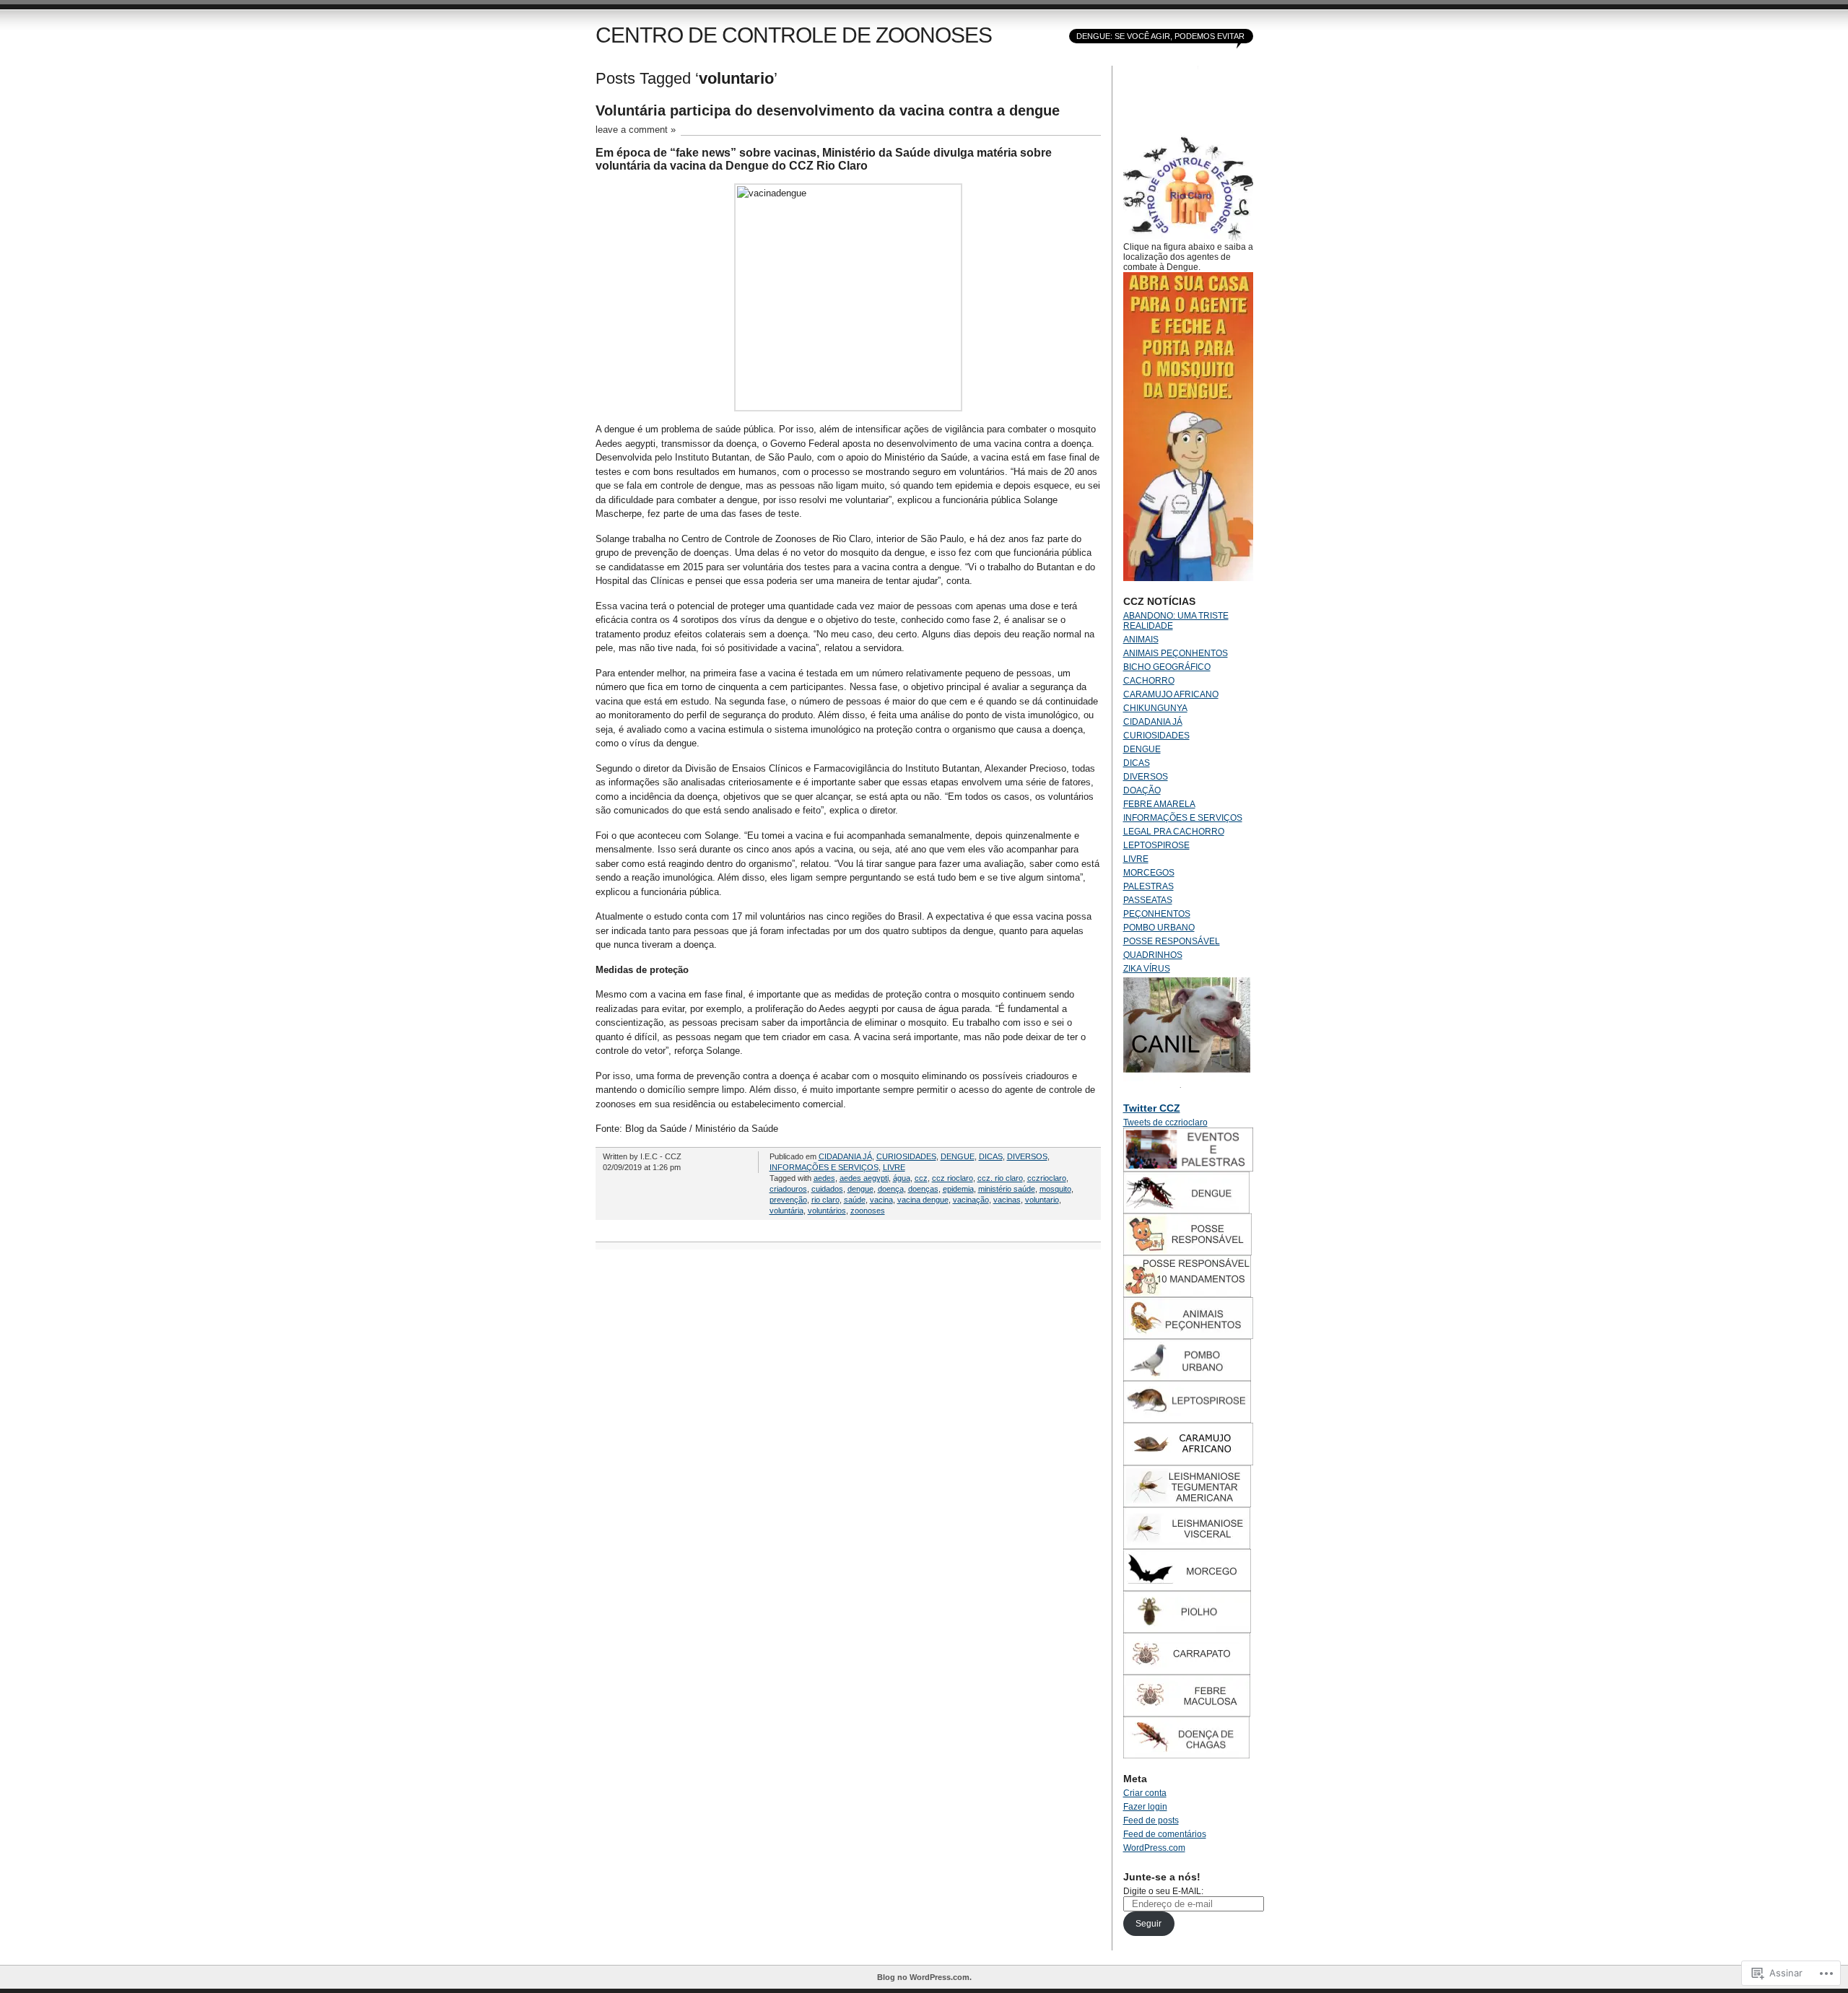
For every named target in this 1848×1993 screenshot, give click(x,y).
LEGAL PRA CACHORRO (1174, 832)
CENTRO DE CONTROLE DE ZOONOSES (794, 35)
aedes (824, 1178)
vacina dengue (923, 1200)
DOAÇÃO (1142, 790)
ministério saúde (1007, 1189)
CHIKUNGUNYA (1155, 708)
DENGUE (958, 1156)
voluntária (786, 1211)
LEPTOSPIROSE (1156, 845)
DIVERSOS (1027, 1156)
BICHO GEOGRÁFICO (1167, 667)
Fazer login (1145, 1807)
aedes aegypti (864, 1178)
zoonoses (868, 1211)
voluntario (1042, 1200)
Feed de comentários (1165, 1834)
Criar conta (1145, 1793)
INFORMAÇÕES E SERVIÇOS (824, 1167)
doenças (923, 1189)
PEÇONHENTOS (1157, 914)
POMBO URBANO (1159, 928)
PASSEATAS (1148, 900)
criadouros (788, 1189)
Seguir (1149, 1924)
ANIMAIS (1141, 640)
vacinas (1007, 1200)
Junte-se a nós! (1162, 1877)
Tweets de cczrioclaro (1165, 1122)
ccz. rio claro (1000, 1178)
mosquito (1055, 1189)
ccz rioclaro (953, 1178)
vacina (881, 1200)
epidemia (958, 1189)
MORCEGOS (1149, 873)
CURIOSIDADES (906, 1156)
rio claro (825, 1200)
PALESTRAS (1149, 886)
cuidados (827, 1189)
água (902, 1178)
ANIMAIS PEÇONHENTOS (1176, 653)
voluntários (827, 1211)
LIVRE (894, 1167)
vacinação (971, 1200)
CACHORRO (1149, 681)
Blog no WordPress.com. (924, 1977)
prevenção (788, 1200)
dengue (860, 1189)
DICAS (991, 1156)
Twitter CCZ (1152, 1108)
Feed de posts (1151, 1820)
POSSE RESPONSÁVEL (1172, 941)
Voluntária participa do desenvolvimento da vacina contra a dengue (828, 110)
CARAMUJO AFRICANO (1171, 694)
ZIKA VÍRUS (1147, 969)
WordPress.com (1154, 1848)
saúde (855, 1200)
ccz (921, 1178)
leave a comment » (636, 130)
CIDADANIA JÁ (845, 1156)
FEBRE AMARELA (1159, 804)
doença (891, 1189)
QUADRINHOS (1153, 955)
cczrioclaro (1047, 1178)
